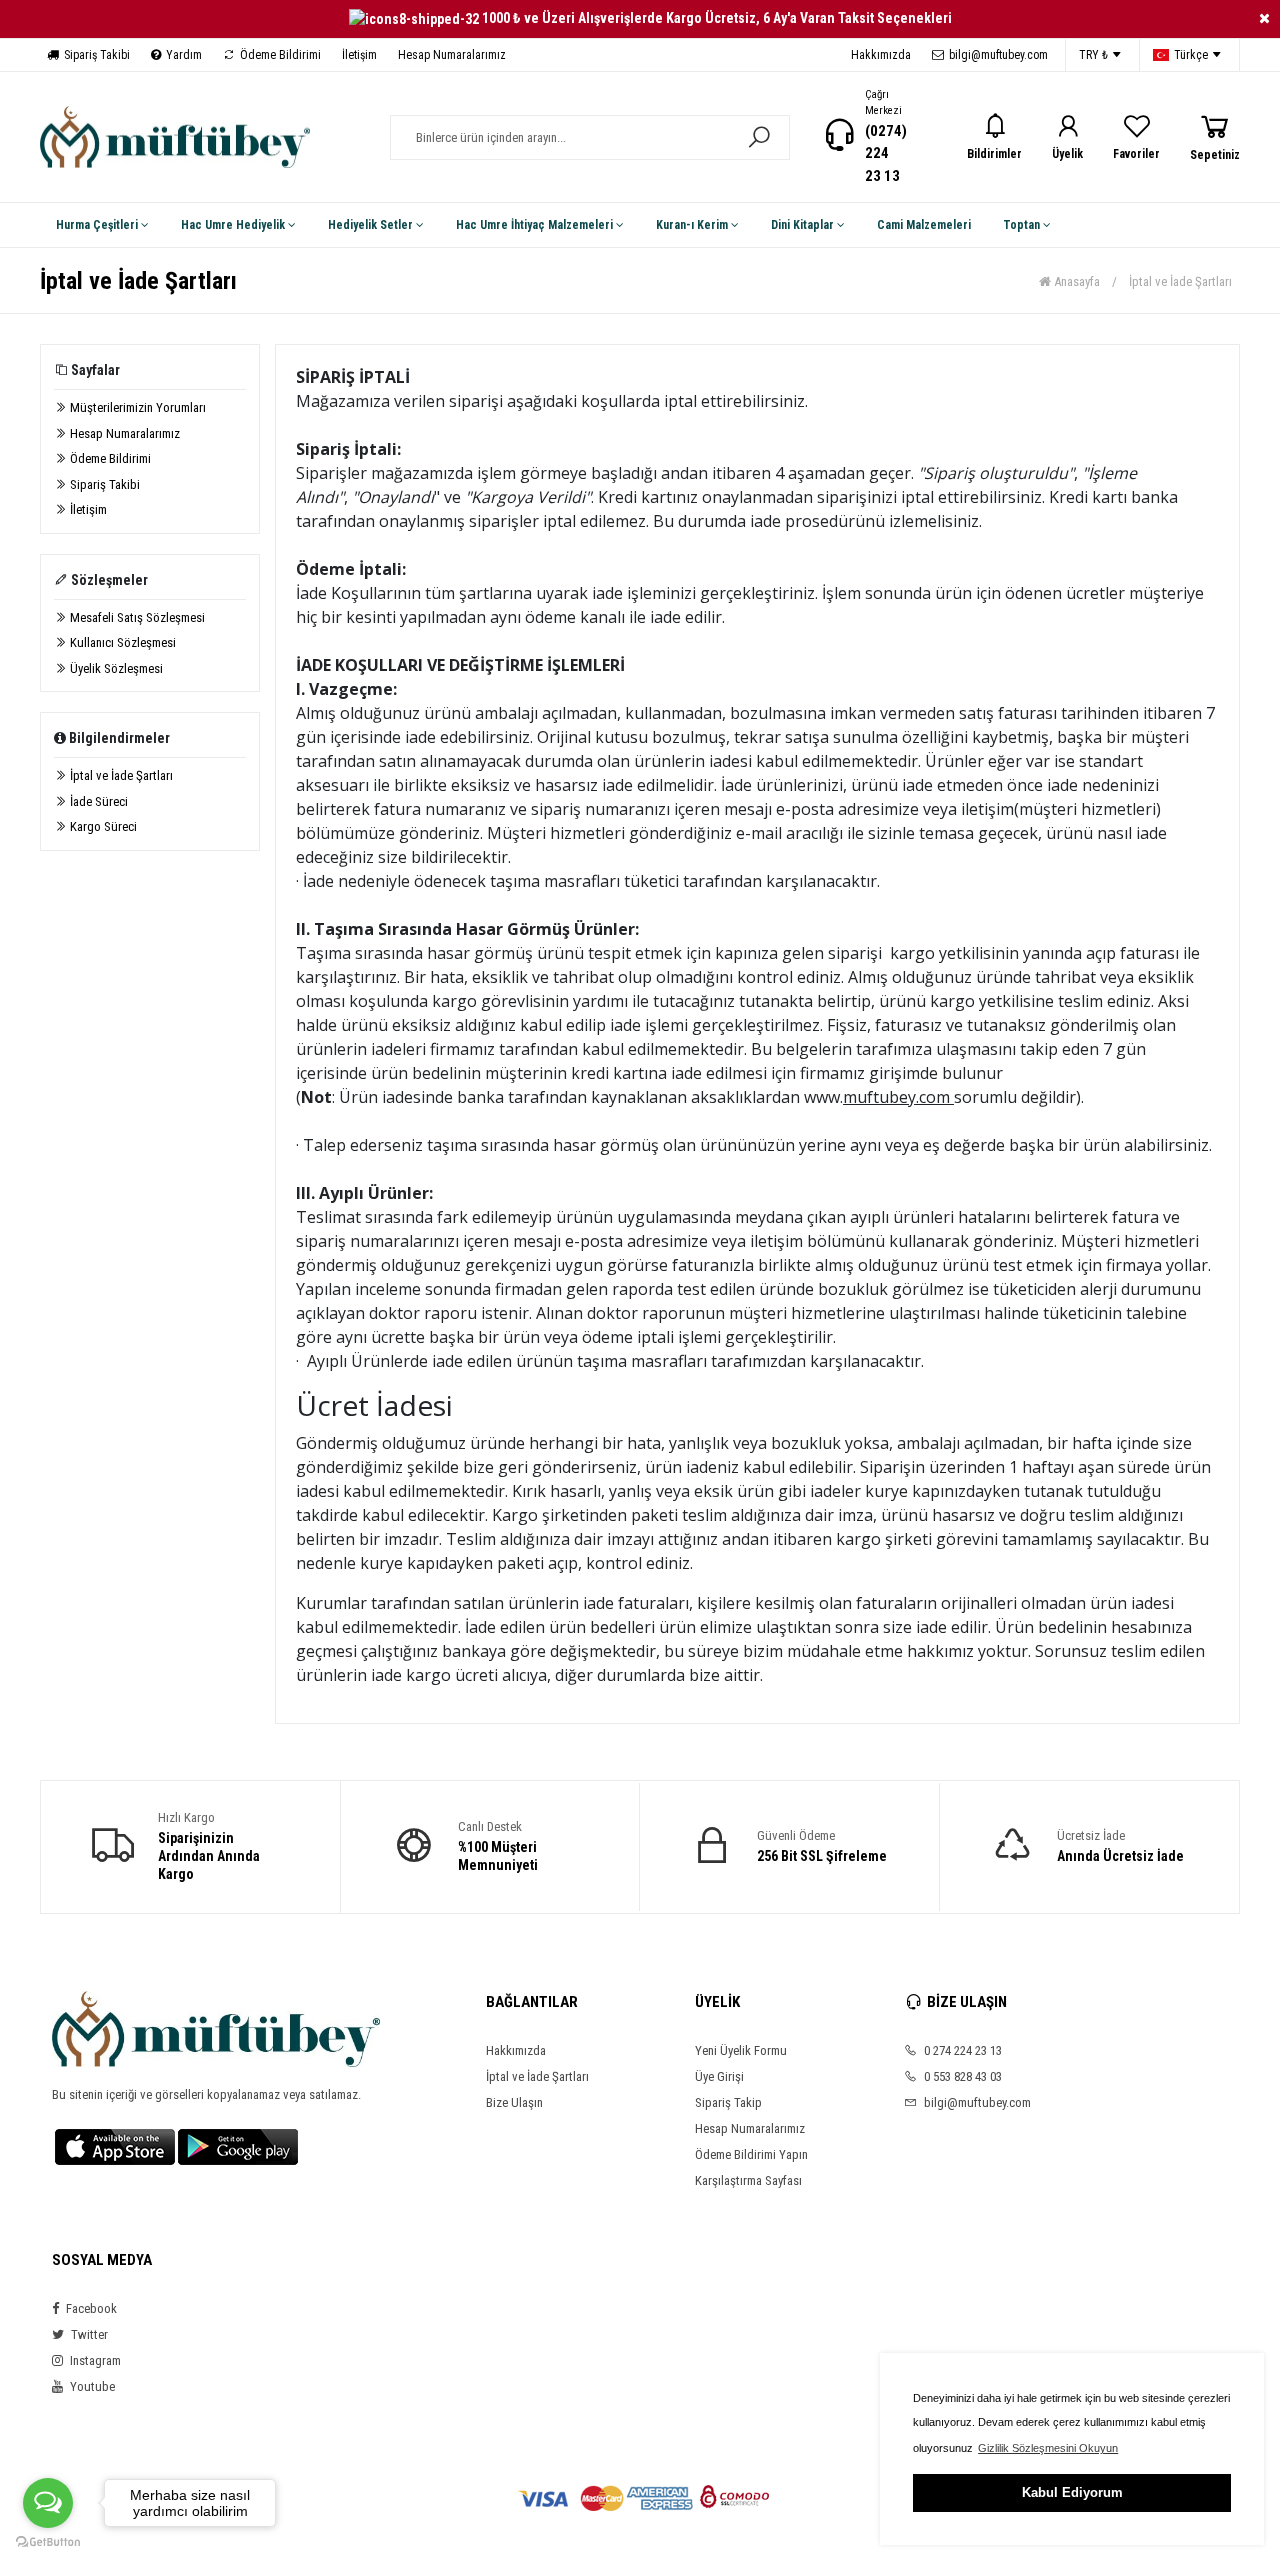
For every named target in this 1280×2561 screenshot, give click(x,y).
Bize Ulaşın (514, 2102)
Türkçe (1191, 55)
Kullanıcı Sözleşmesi (121, 642)
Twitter (88, 2334)
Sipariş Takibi (97, 55)
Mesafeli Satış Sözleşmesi (136, 617)
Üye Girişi (719, 2076)
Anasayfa (1075, 281)
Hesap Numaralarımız (452, 55)
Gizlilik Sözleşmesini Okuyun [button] (1048, 2448)
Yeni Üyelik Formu (741, 2050)
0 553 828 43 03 (961, 2076)
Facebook (90, 2308)
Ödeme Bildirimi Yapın (751, 2154)
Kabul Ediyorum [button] (1072, 2492)
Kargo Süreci (102, 826)
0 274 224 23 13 (961, 2050)
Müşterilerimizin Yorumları (136, 407)
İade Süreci (97, 801)
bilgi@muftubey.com (998, 55)
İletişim (359, 55)
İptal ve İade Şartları (120, 775)
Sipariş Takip (728, 2102)
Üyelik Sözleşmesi (115, 668)
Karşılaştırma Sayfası (748, 2180)
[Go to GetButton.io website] (48, 2541)
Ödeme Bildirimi (280, 55)
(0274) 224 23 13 (886, 153)
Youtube (91, 2386)
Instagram (94, 2360)
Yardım (184, 55)
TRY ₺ (1093, 55)
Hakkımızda (881, 55)
